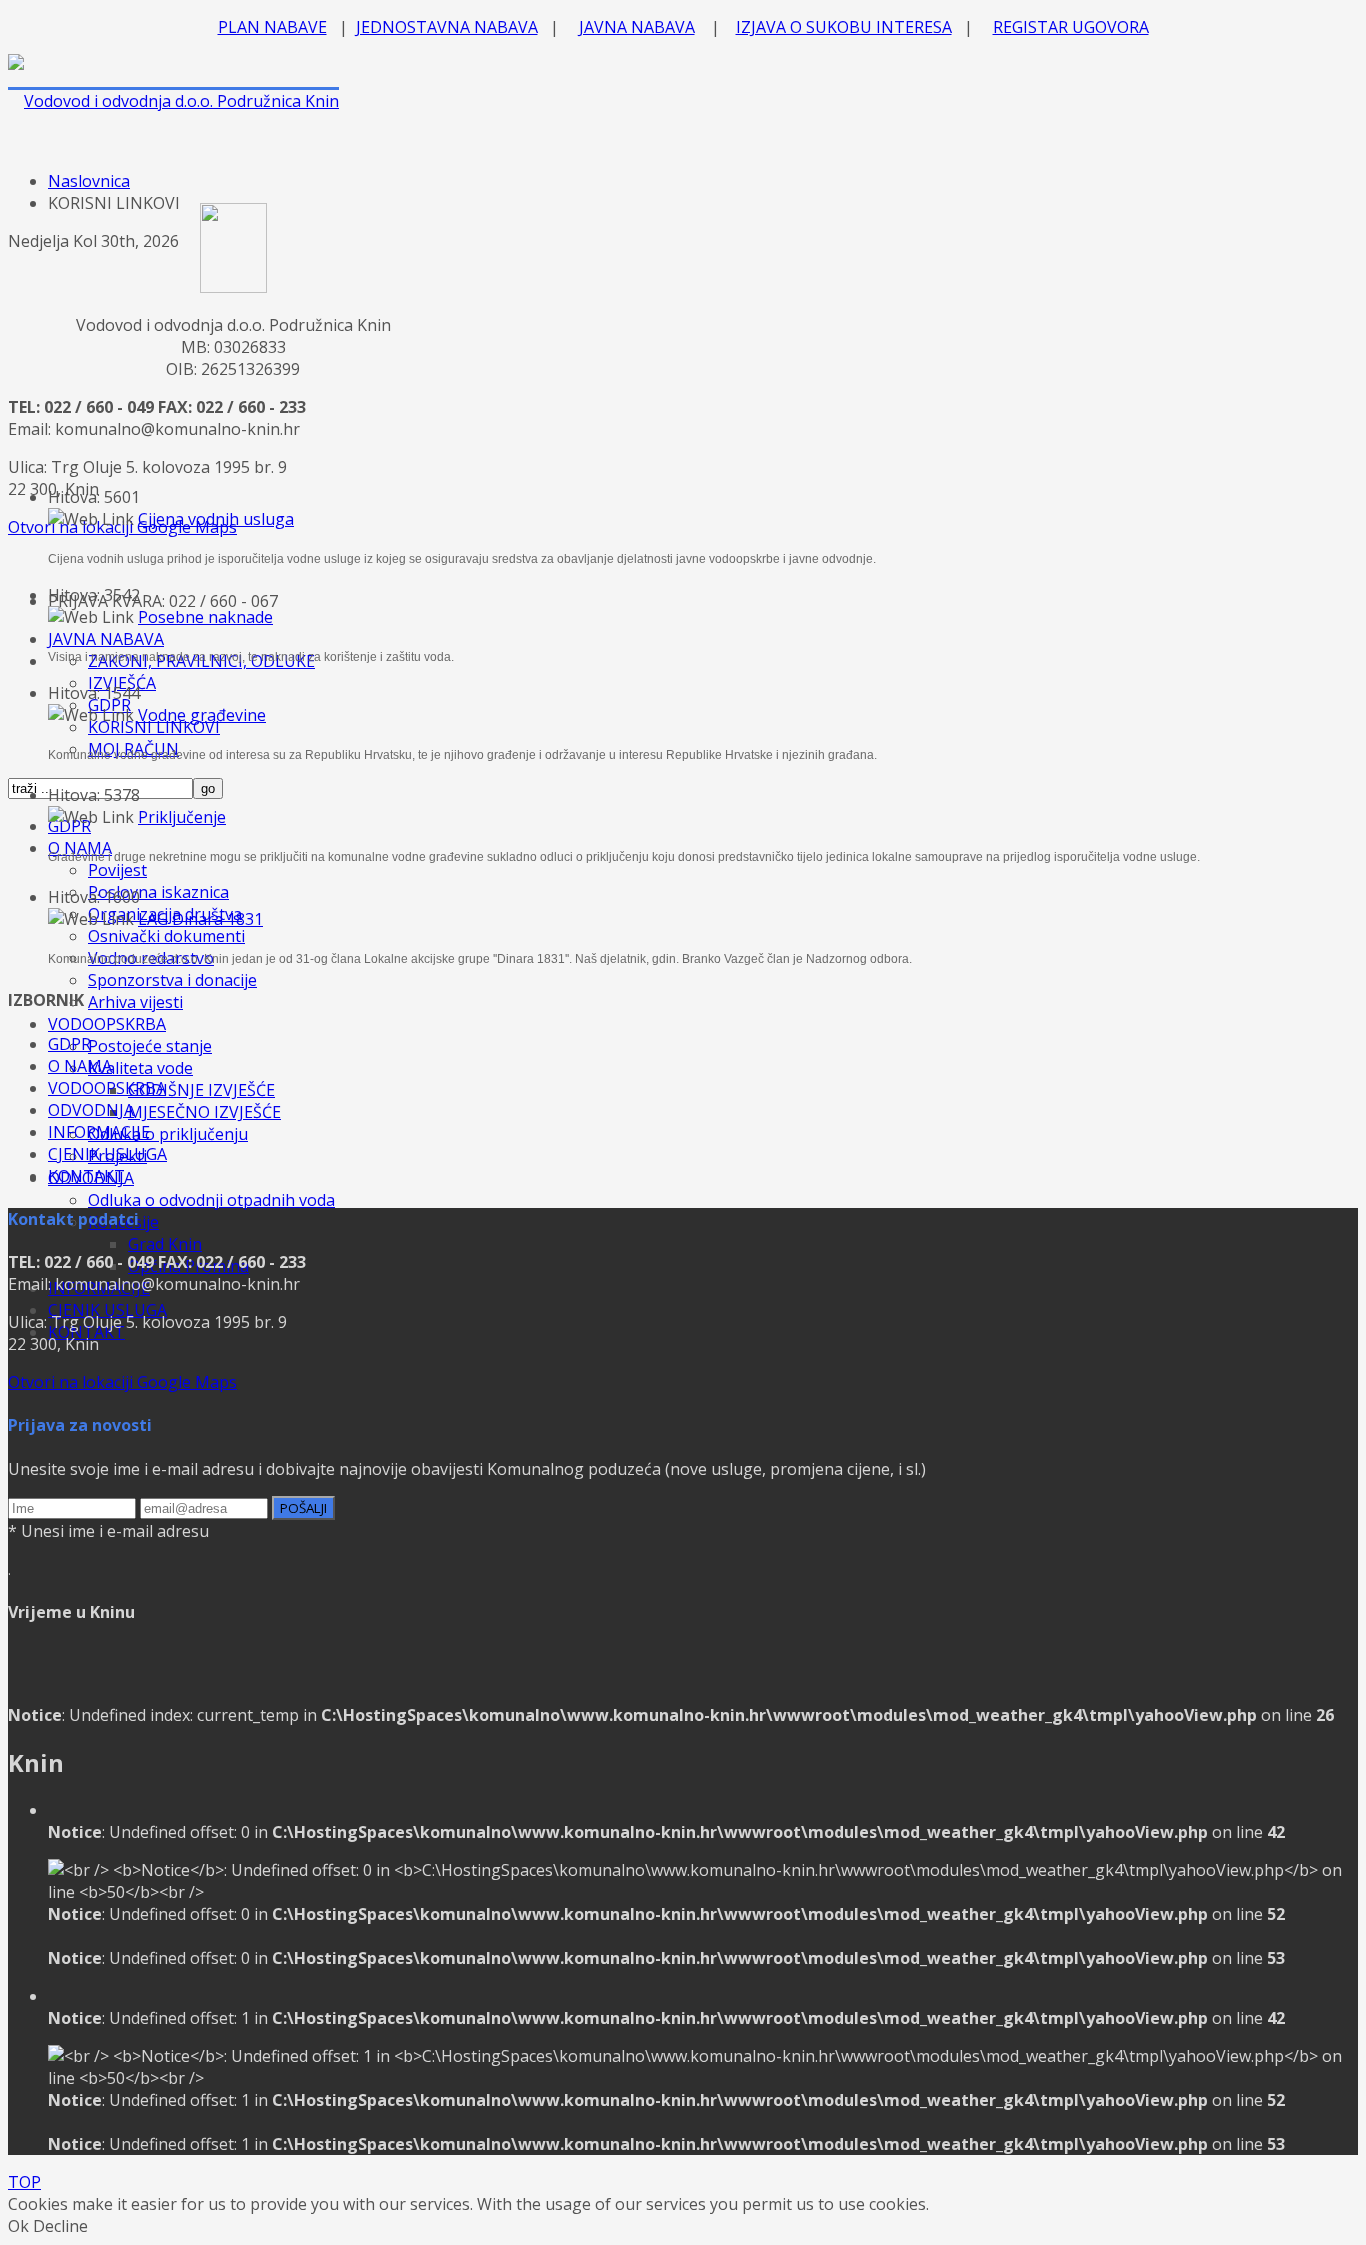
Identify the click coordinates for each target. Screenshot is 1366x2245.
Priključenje (182, 817)
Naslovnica (89, 181)
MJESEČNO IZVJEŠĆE (204, 1112)
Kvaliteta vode (140, 1068)
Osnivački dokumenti (166, 936)
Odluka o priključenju (168, 1134)
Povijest (117, 870)
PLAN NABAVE (272, 27)
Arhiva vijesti (135, 1002)
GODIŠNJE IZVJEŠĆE (201, 1090)
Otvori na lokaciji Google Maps (122, 1382)
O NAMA (80, 1066)
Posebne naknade (205, 617)
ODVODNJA (91, 1110)
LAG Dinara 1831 (200, 919)
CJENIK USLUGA (107, 1310)
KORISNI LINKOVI (154, 727)
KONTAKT (86, 1176)
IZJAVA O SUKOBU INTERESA (844, 27)
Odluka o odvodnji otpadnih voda (211, 1200)
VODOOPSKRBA (107, 1024)
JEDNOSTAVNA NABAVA (447, 27)
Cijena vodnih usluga (216, 519)
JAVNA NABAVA (637, 27)
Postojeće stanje (150, 1046)
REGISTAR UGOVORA (1071, 27)
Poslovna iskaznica (158, 892)
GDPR (69, 1044)
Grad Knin (165, 1244)
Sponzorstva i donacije (172, 980)
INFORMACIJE (99, 1132)
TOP (24, 2182)
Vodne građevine (202, 715)
